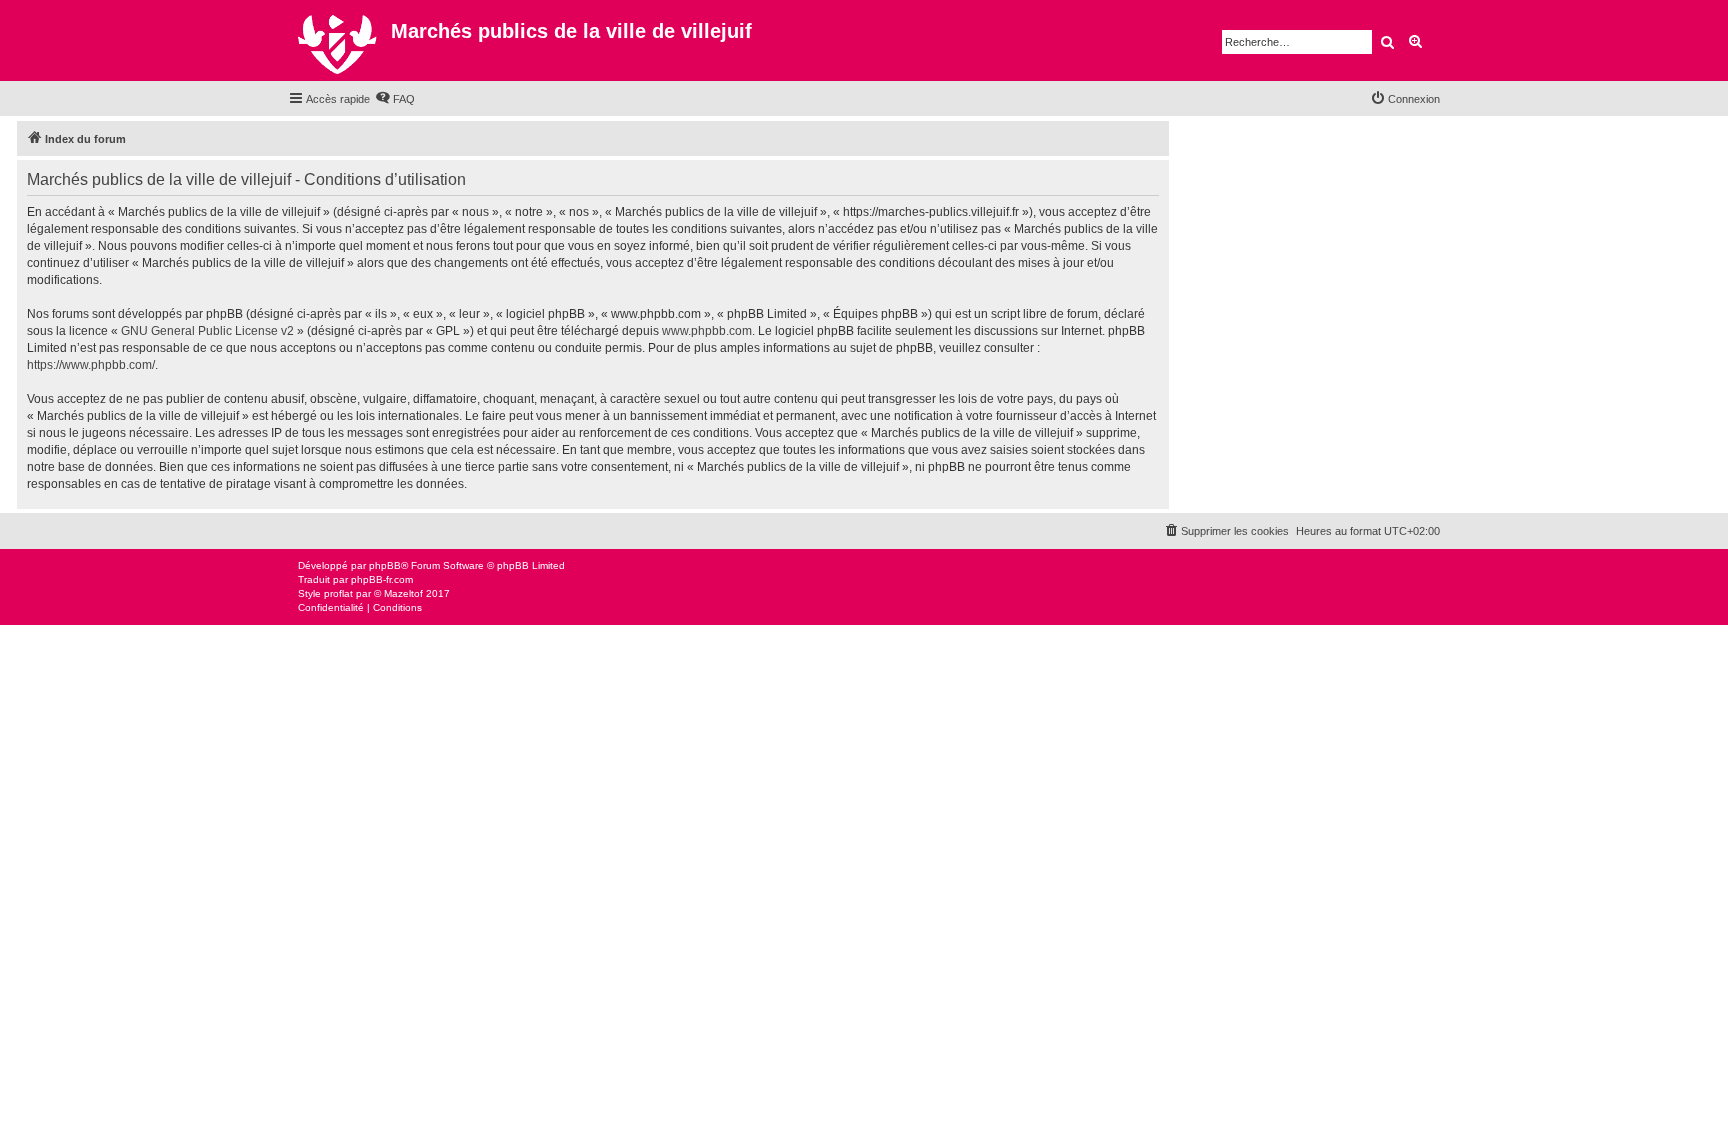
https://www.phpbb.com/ (91, 365)
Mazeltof (403, 593)
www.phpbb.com (707, 331)
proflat (338, 593)
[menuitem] (395, 99)
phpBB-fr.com (382, 579)
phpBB (385, 565)
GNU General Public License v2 (207, 331)
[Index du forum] (339, 40)
